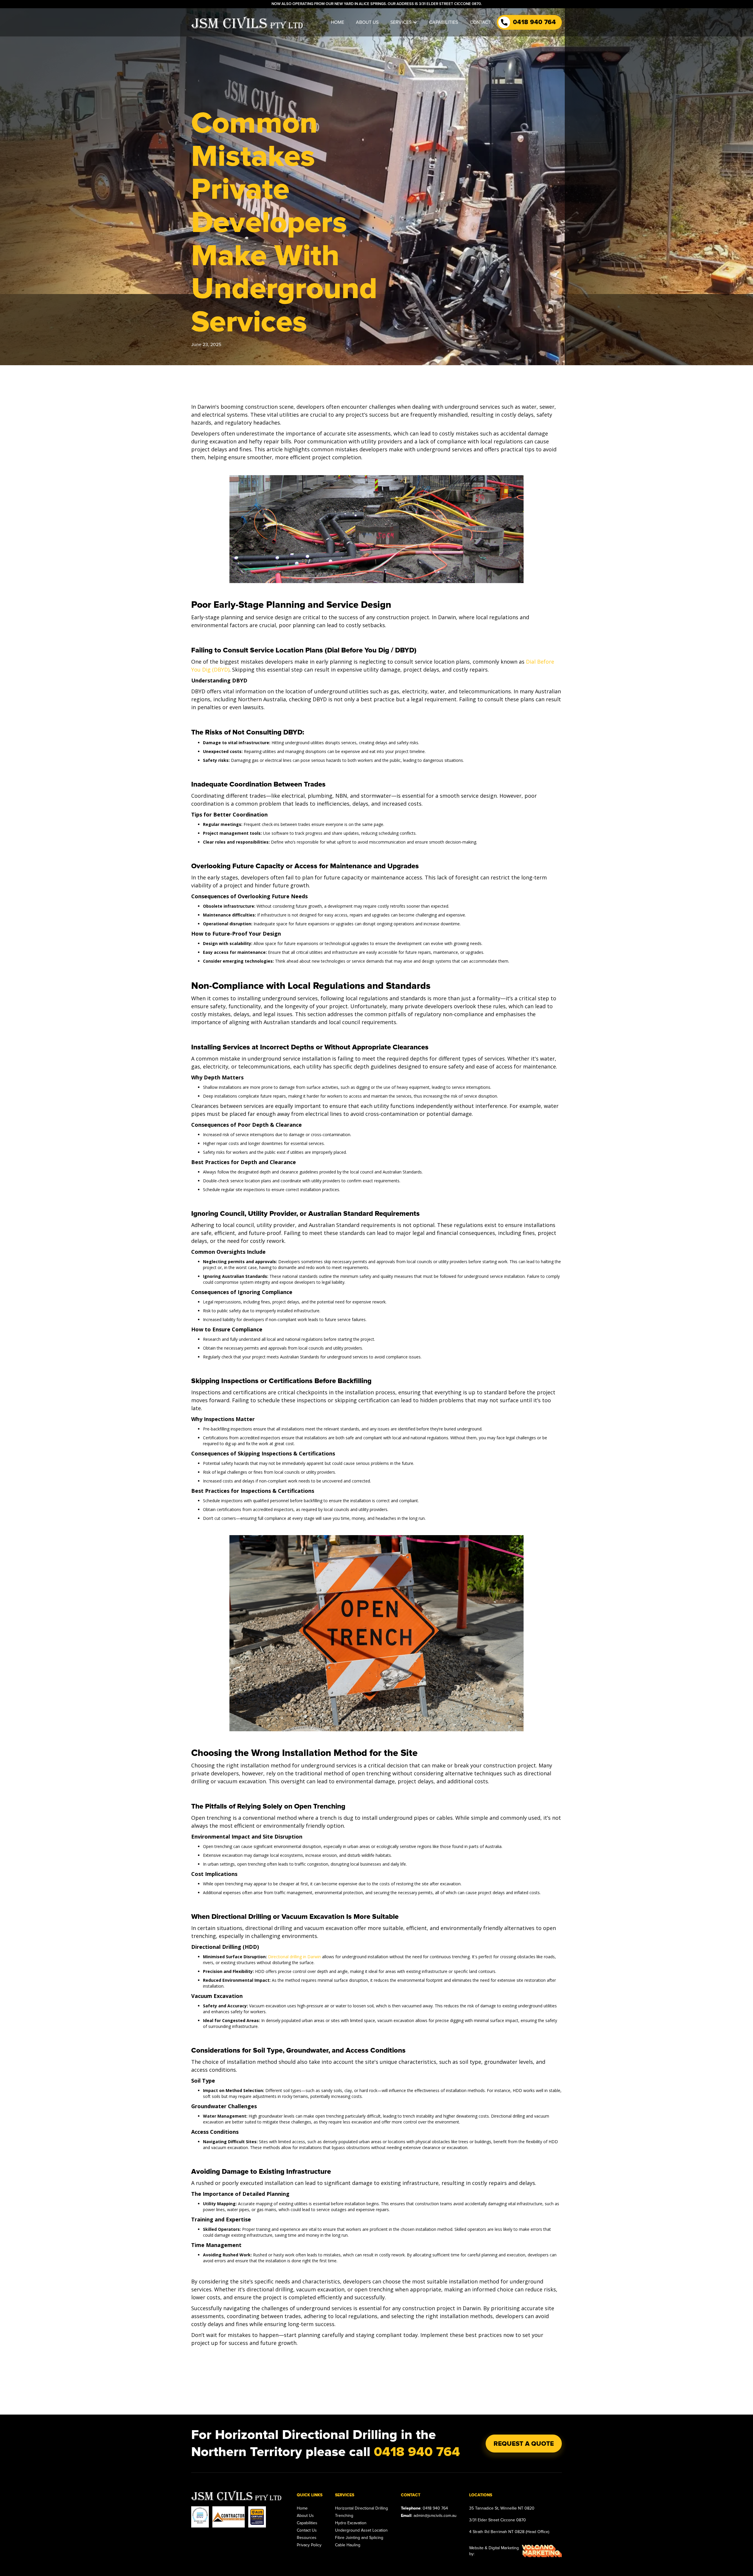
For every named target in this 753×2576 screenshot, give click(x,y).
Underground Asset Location (361, 2530)
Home (302, 2508)
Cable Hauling (348, 2545)
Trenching (344, 2516)
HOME (338, 22)
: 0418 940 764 (424, 2508)
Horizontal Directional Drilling (361, 2508)
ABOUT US (367, 22)
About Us (305, 2516)
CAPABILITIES (444, 22)
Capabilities (307, 2523)
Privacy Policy (309, 2545)
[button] (404, 22)
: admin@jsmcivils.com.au (429, 2516)
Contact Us (307, 2530)
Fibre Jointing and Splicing (359, 2538)
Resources (307, 2538)
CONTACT (480, 22)
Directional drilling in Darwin (294, 1957)
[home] (247, 22)
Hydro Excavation (351, 2523)
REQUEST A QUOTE (524, 2444)
